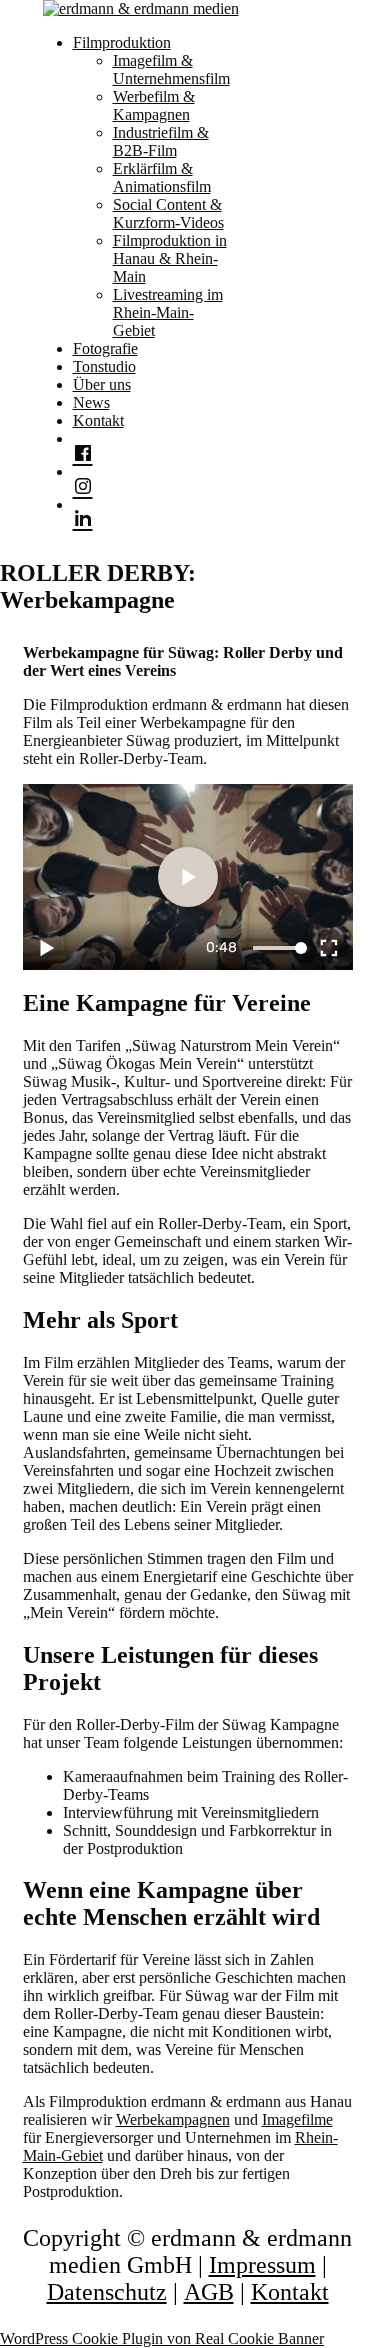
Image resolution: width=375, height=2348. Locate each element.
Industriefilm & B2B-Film (161, 141)
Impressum (262, 2265)
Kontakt (98, 420)
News (91, 402)
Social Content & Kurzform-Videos (168, 213)
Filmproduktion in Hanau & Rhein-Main (170, 258)
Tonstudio (104, 366)
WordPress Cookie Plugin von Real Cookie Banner (162, 2338)
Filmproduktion (122, 42)
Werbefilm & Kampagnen (154, 105)
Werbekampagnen (173, 2119)
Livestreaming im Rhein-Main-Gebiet (168, 312)
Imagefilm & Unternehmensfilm (171, 69)
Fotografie (105, 348)
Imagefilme (297, 2119)
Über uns (102, 384)
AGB (209, 2292)
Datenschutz (107, 2292)
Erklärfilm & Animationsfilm (162, 177)
